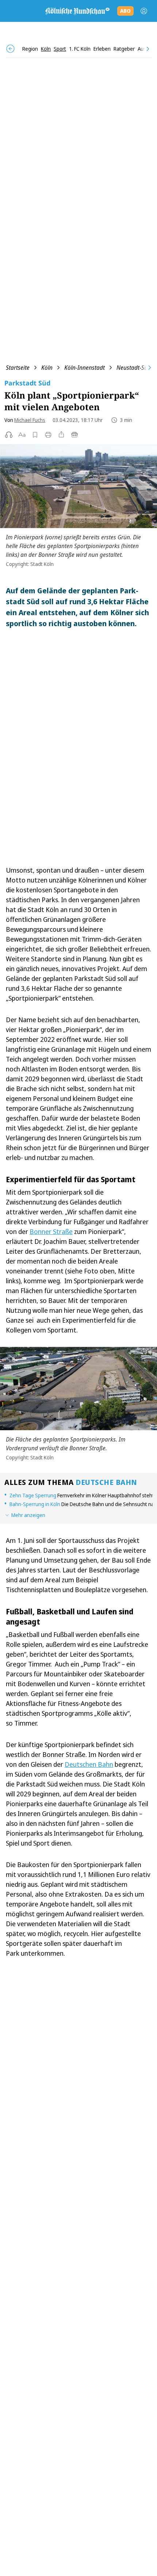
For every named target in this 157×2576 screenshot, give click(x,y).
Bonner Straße (51, 1231)
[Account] (144, 11)
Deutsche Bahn (106, 1482)
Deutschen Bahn (89, 1764)
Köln (47, 368)
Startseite (18, 368)
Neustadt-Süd (134, 368)
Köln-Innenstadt (85, 368)
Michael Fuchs (30, 420)
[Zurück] (10, 49)
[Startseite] (77, 11)
